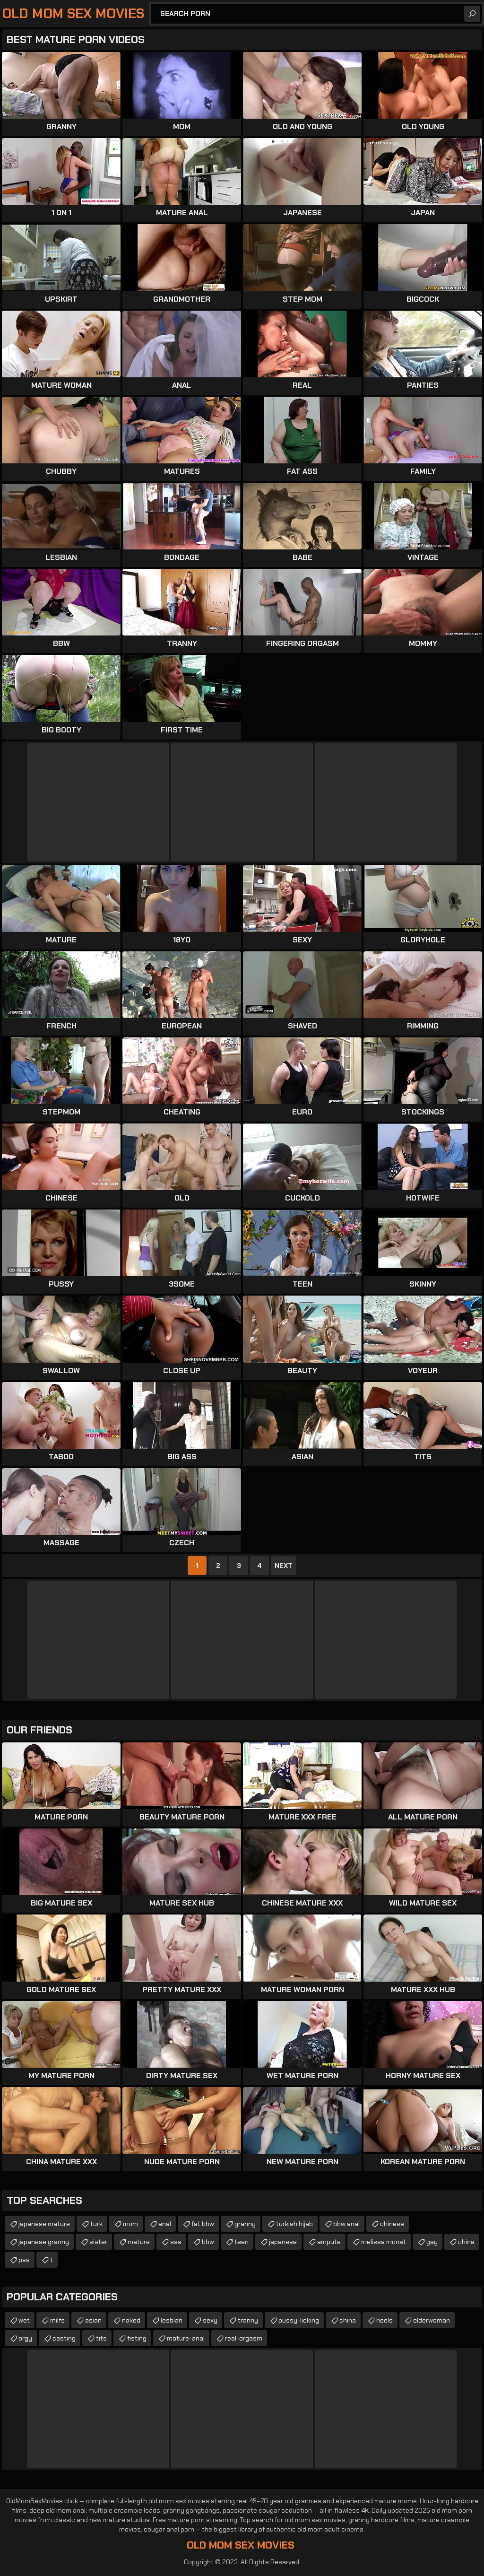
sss (176, 2242)
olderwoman (432, 2320)
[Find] (472, 14)
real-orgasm (244, 2338)
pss (24, 2260)
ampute (329, 2242)
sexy (210, 2320)
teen (242, 2242)
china (466, 2242)
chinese (392, 2224)
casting (64, 2338)
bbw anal (346, 2224)
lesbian (172, 2320)
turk (96, 2224)
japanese (283, 2242)
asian (93, 2320)
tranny (248, 2320)
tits (101, 2338)
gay (432, 2242)
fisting (137, 2338)
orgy (25, 2338)
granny (245, 2224)
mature (139, 2242)
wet (24, 2320)
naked (131, 2320)
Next (284, 1566)
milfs (57, 2320)
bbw (208, 2242)
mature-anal (186, 2338)
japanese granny (44, 2242)
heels (385, 2320)
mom (130, 2224)
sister (98, 2242)
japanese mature (44, 2224)
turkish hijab (294, 2224)
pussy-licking (299, 2320)
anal (165, 2224)
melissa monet (384, 2242)
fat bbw (203, 2224)
